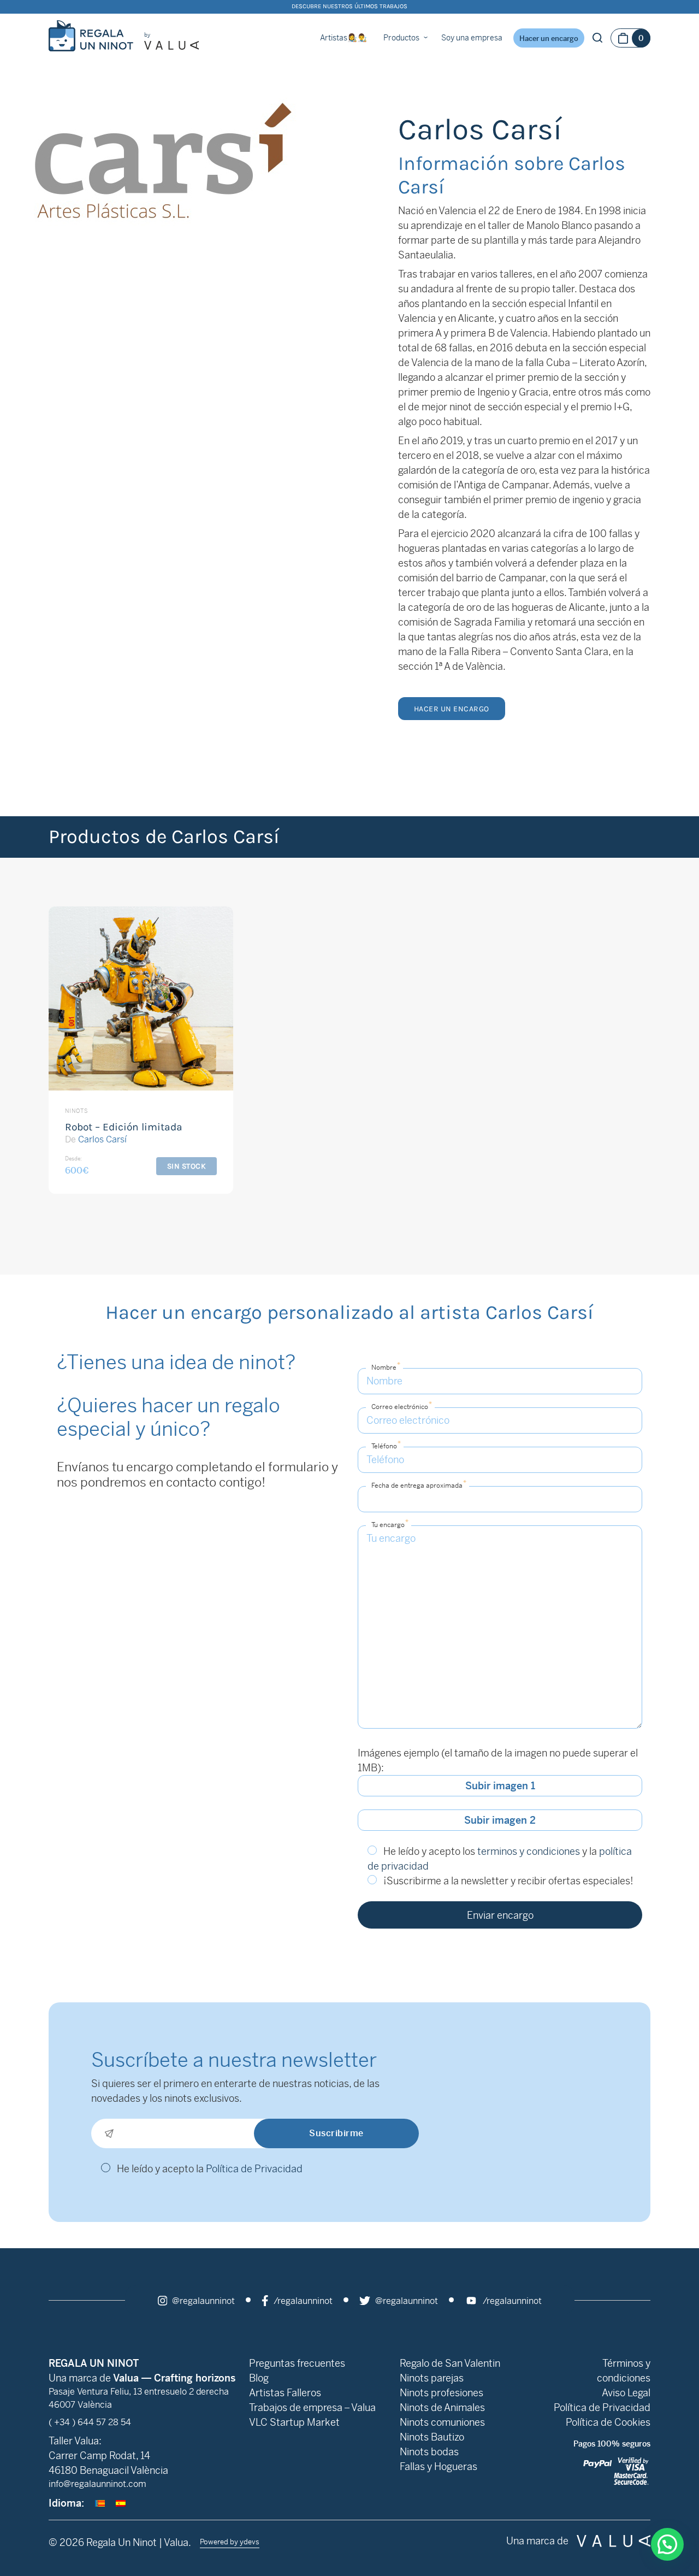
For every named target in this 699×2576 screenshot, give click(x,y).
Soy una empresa (472, 38)
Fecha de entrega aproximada (419, 1484)
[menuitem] (100, 2503)
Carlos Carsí (102, 1139)
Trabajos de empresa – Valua (312, 2407)
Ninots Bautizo (432, 2437)
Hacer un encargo (549, 39)
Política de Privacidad (254, 2169)
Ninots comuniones (442, 2422)
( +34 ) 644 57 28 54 (90, 2422)
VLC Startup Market (294, 2422)
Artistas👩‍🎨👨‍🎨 (343, 38)
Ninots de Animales (442, 2407)
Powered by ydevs (230, 2542)
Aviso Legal (626, 2393)
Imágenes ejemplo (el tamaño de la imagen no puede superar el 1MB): (498, 1760)
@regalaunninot (202, 2301)
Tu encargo (390, 1523)
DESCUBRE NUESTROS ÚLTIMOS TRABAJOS (349, 6)
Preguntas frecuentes (297, 2363)
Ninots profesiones (442, 2393)
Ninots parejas (432, 2378)
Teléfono (386, 1445)
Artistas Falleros (285, 2393)
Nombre (386, 1366)
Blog (259, 2378)
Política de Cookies (608, 2422)
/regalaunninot (302, 2301)
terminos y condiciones (529, 1851)
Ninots (76, 1111)
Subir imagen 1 (500, 1786)
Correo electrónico (402, 1405)
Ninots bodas (429, 2452)
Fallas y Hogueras (439, 2466)
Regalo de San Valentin (450, 2363)
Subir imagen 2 (500, 1820)
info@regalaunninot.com (97, 2484)
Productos (401, 38)
